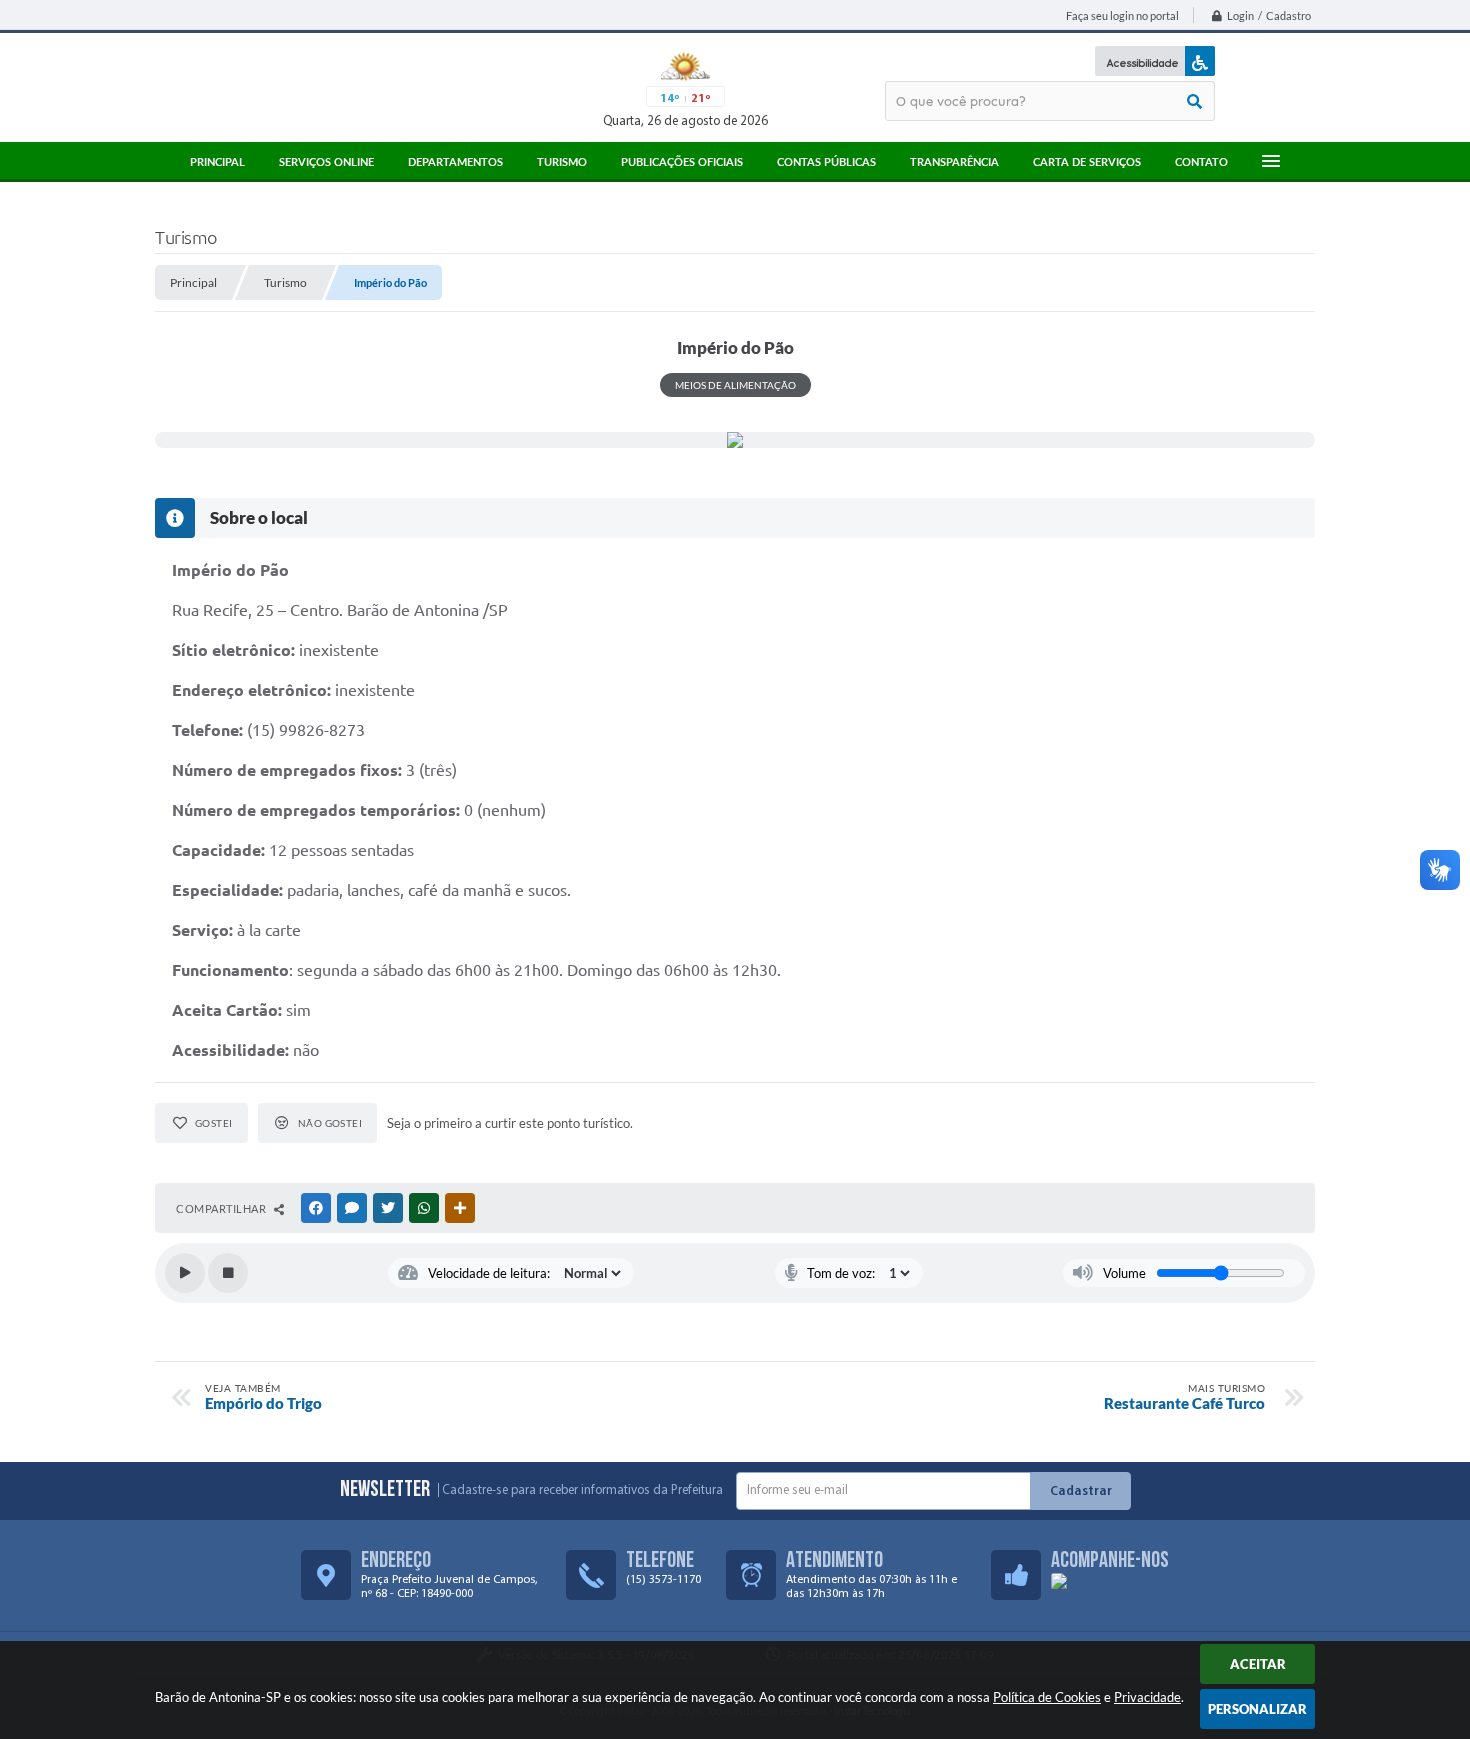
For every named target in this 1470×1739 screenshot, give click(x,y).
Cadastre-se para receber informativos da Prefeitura (582, 1490)
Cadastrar (1081, 1491)
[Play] (185, 1273)
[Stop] (228, 1273)
